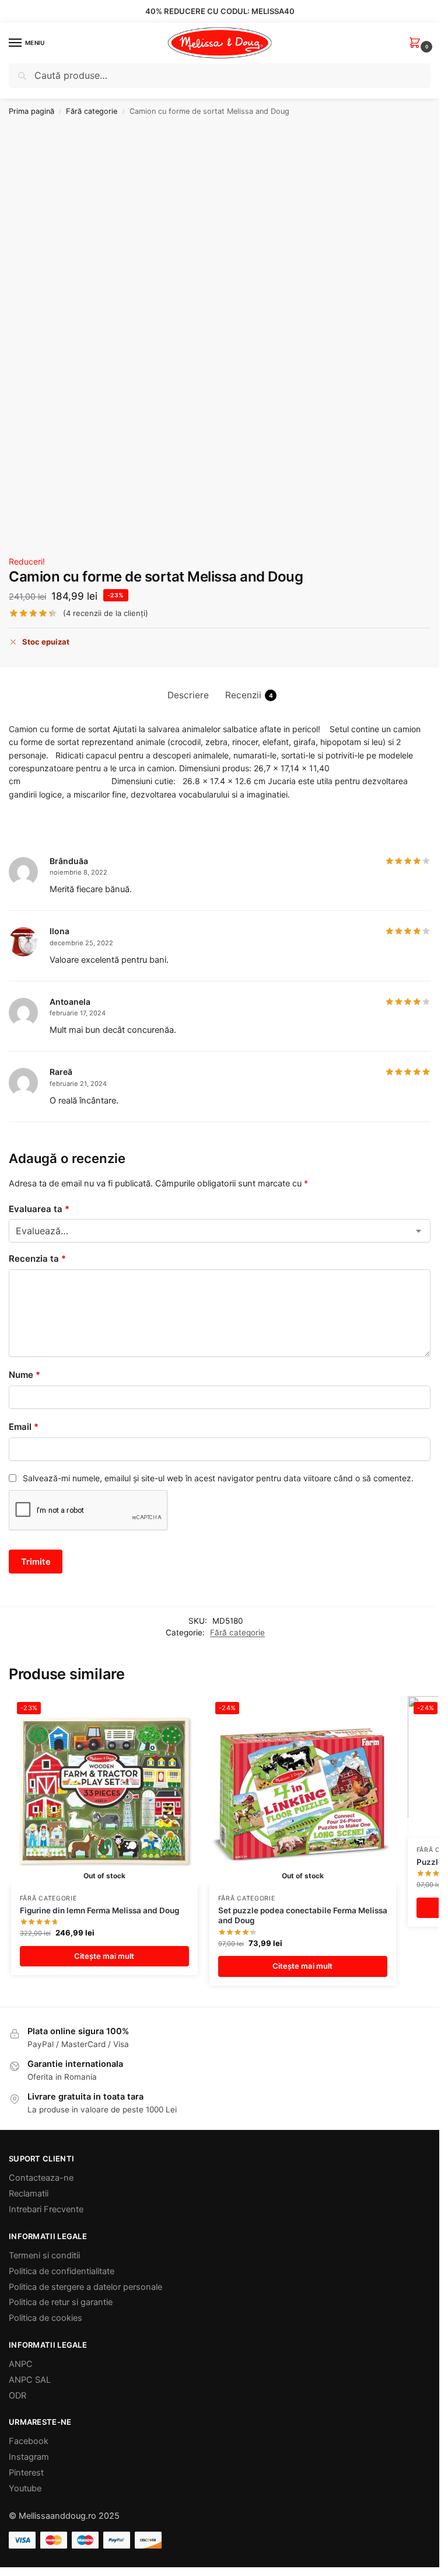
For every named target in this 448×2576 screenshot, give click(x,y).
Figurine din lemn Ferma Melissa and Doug (99, 1910)
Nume (24, 1375)
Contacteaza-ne (41, 2178)
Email (24, 1427)
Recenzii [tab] (249, 695)
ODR (17, 2396)
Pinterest (26, 2473)
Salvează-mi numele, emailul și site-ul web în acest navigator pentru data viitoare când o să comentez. (218, 1478)
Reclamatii (29, 2194)
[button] (417, 43)
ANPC (21, 2364)
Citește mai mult (104, 1956)
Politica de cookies (45, 2318)
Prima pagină (32, 111)
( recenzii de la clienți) (106, 613)
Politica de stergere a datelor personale (85, 2287)
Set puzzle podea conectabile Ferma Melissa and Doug (303, 1916)
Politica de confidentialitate (62, 2271)
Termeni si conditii (44, 2255)
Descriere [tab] (188, 695)
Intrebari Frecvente (46, 2209)
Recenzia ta (37, 1259)
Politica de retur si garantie (61, 2302)
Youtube (25, 2488)
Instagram (29, 2457)
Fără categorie (92, 111)
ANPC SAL (30, 2380)
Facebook (29, 2441)
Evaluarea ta (39, 1209)
